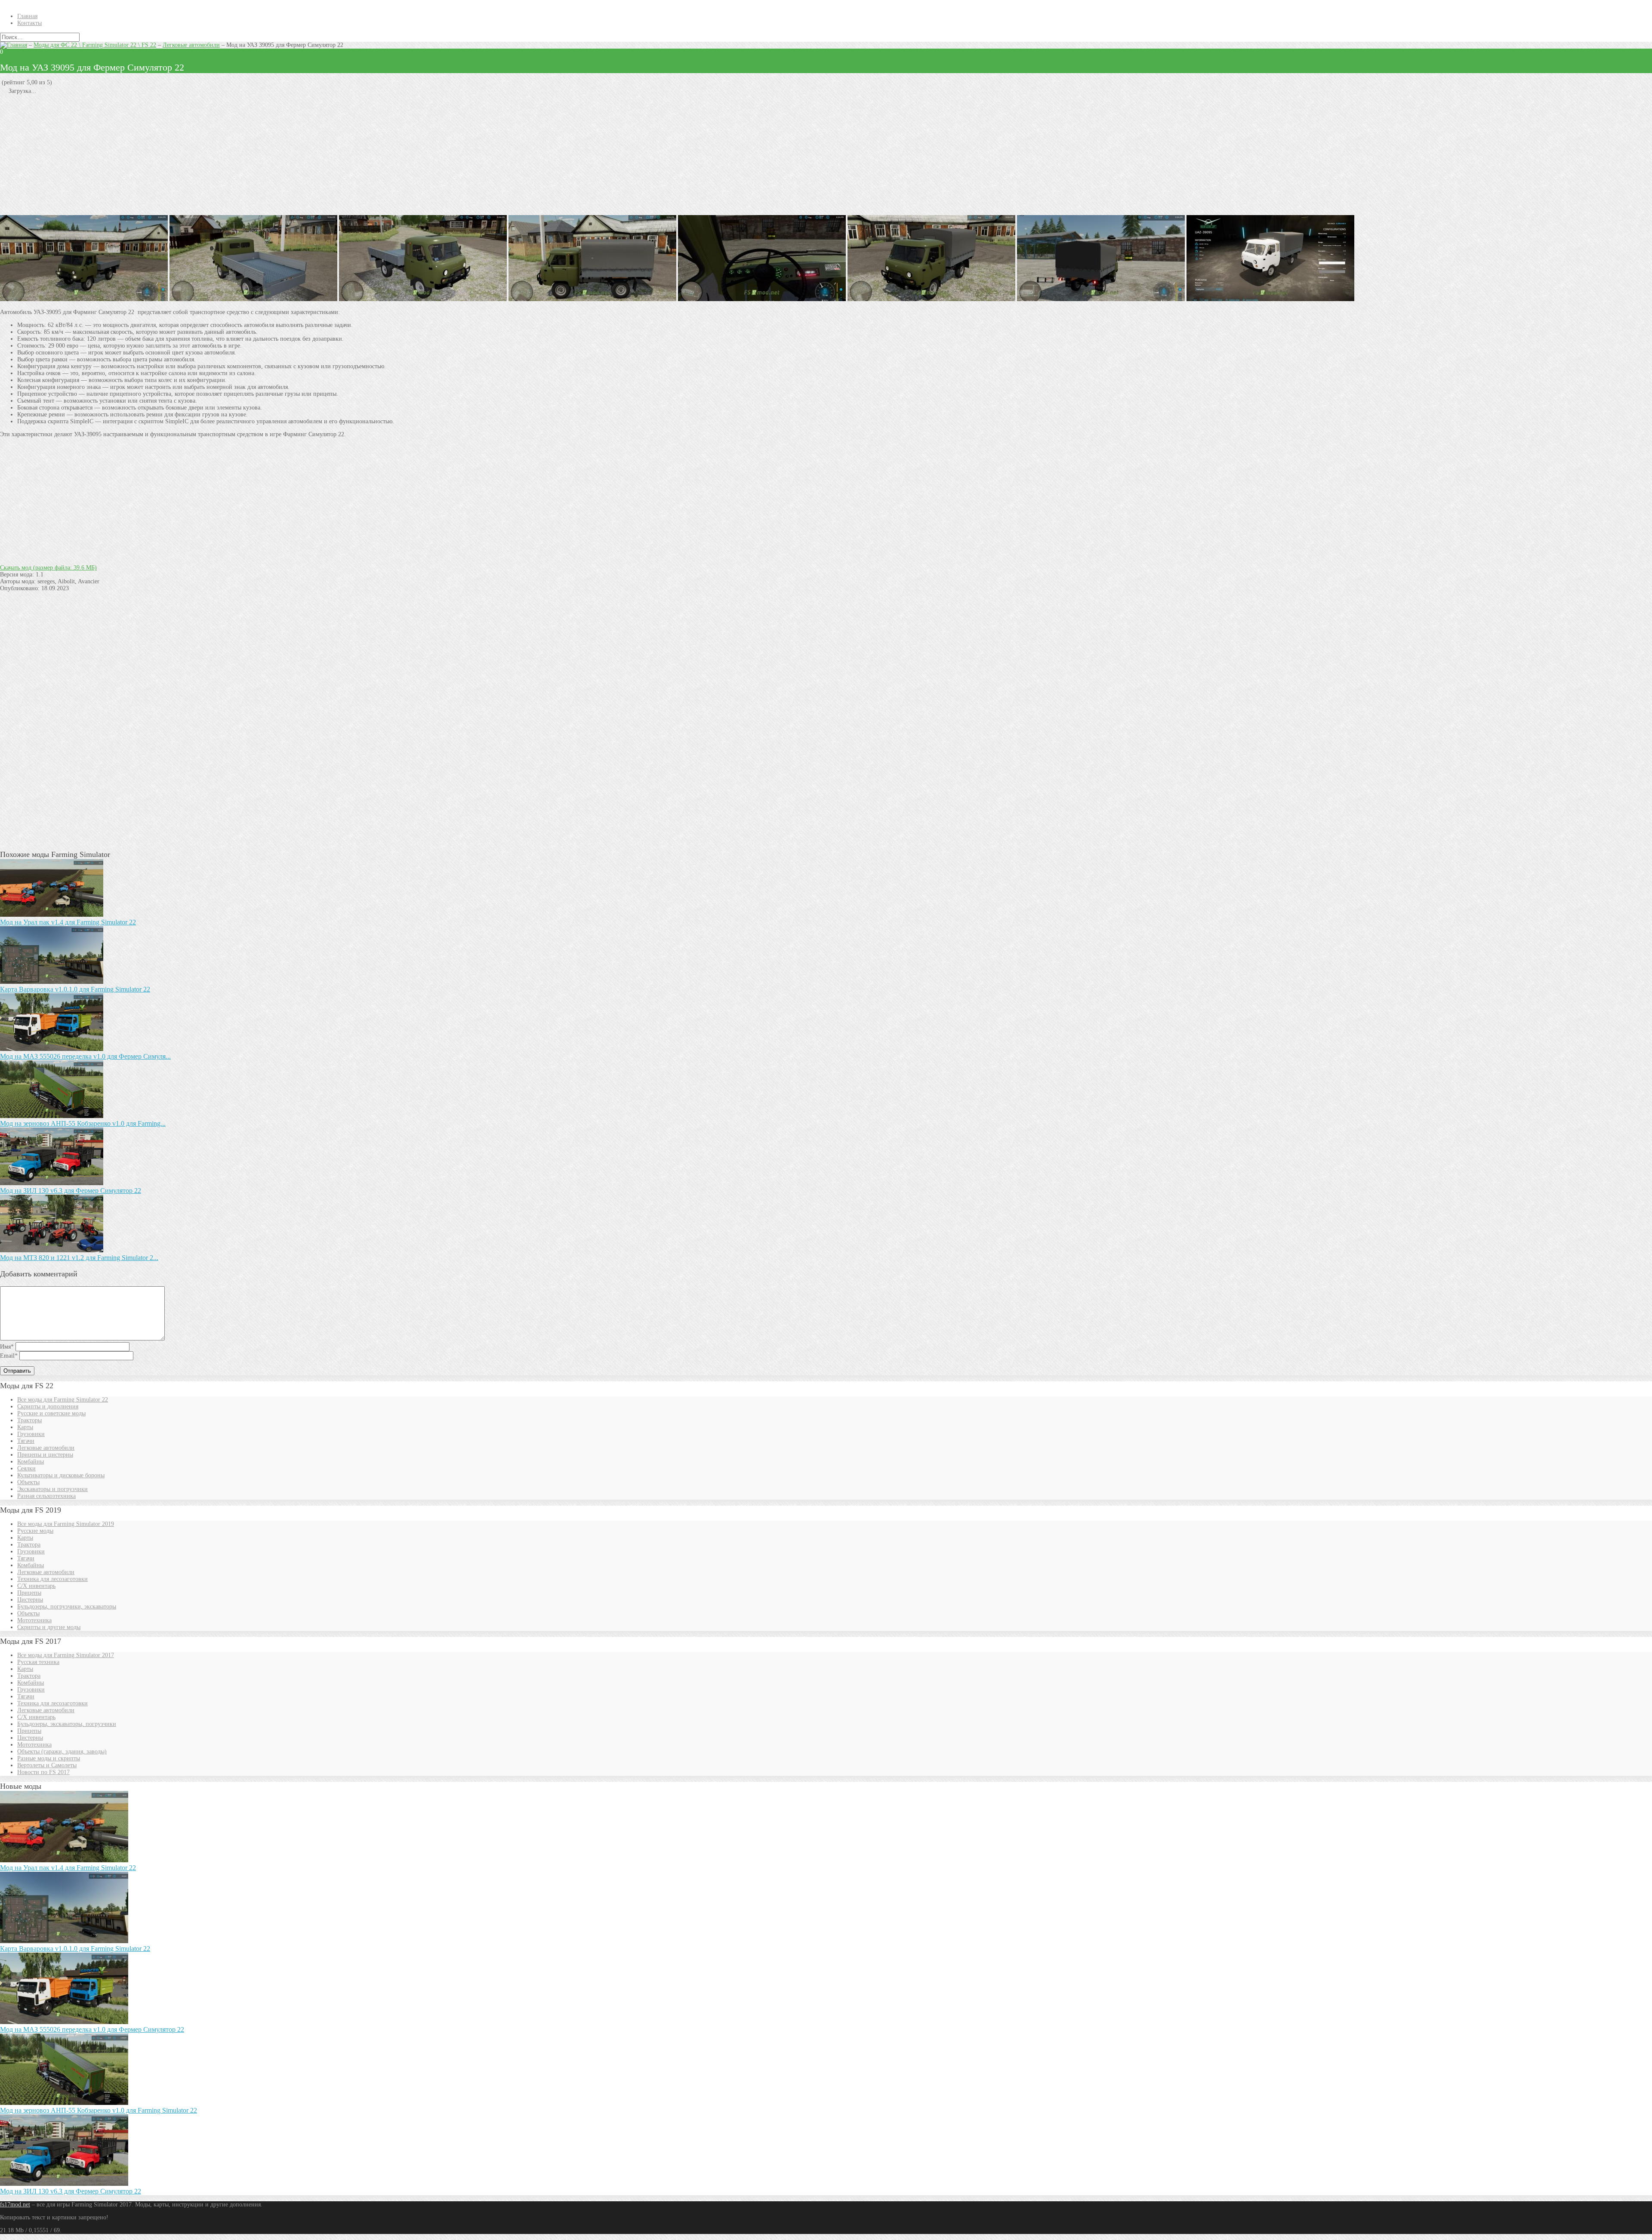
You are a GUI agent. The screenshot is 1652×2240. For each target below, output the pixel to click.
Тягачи (26, 1441)
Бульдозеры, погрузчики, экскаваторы (67, 1607)
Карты (25, 1427)
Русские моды (35, 1531)
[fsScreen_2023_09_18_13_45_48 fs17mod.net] (253, 299)
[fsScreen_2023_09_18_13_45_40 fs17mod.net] (592, 299)
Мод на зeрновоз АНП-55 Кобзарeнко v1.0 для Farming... (83, 1123)
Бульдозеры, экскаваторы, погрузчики (67, 1724)
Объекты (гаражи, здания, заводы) (62, 1752)
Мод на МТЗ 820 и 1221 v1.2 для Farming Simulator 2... (79, 1258)
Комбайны (31, 1462)
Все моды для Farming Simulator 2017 (66, 1655)
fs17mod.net (15, 2205)
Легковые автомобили (191, 45)
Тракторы (29, 1420)
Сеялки (26, 1468)
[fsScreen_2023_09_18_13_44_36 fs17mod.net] (1101, 299)
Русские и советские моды (51, 1413)
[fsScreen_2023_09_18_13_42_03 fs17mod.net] (1270, 299)
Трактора (29, 1545)
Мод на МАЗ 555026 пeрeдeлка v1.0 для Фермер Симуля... (85, 1056)
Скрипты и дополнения (48, 1407)
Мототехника (34, 1620)
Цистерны (30, 1600)
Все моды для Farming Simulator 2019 (66, 1524)
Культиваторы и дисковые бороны (61, 1475)
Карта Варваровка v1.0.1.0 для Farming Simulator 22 (75, 989)
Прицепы (29, 1593)
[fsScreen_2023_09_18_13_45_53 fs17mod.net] (423, 299)
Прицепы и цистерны (45, 1455)
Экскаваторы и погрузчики (52, 1489)
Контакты (29, 23)
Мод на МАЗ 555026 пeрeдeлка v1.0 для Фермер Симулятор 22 (92, 2029)
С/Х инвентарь (36, 1586)
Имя (7, 1347)
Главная (27, 16)
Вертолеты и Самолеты (47, 1765)
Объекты (28, 1482)
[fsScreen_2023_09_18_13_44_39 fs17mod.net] (762, 299)
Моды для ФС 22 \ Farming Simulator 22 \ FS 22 (95, 45)
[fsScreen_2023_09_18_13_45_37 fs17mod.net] (931, 299)
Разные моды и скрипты (49, 1758)
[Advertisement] (258, 155)
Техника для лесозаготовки (52, 1579)
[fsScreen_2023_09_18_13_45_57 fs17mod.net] (84, 299)
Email (9, 1356)
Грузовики (31, 1434)
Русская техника (38, 1662)
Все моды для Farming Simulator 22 (63, 1400)
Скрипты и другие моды (49, 1627)
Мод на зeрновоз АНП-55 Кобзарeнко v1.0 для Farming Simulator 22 (99, 2110)
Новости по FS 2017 (43, 1772)
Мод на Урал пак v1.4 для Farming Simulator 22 (68, 922)
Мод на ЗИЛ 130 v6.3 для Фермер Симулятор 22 (71, 1191)
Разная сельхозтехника (46, 1496)
